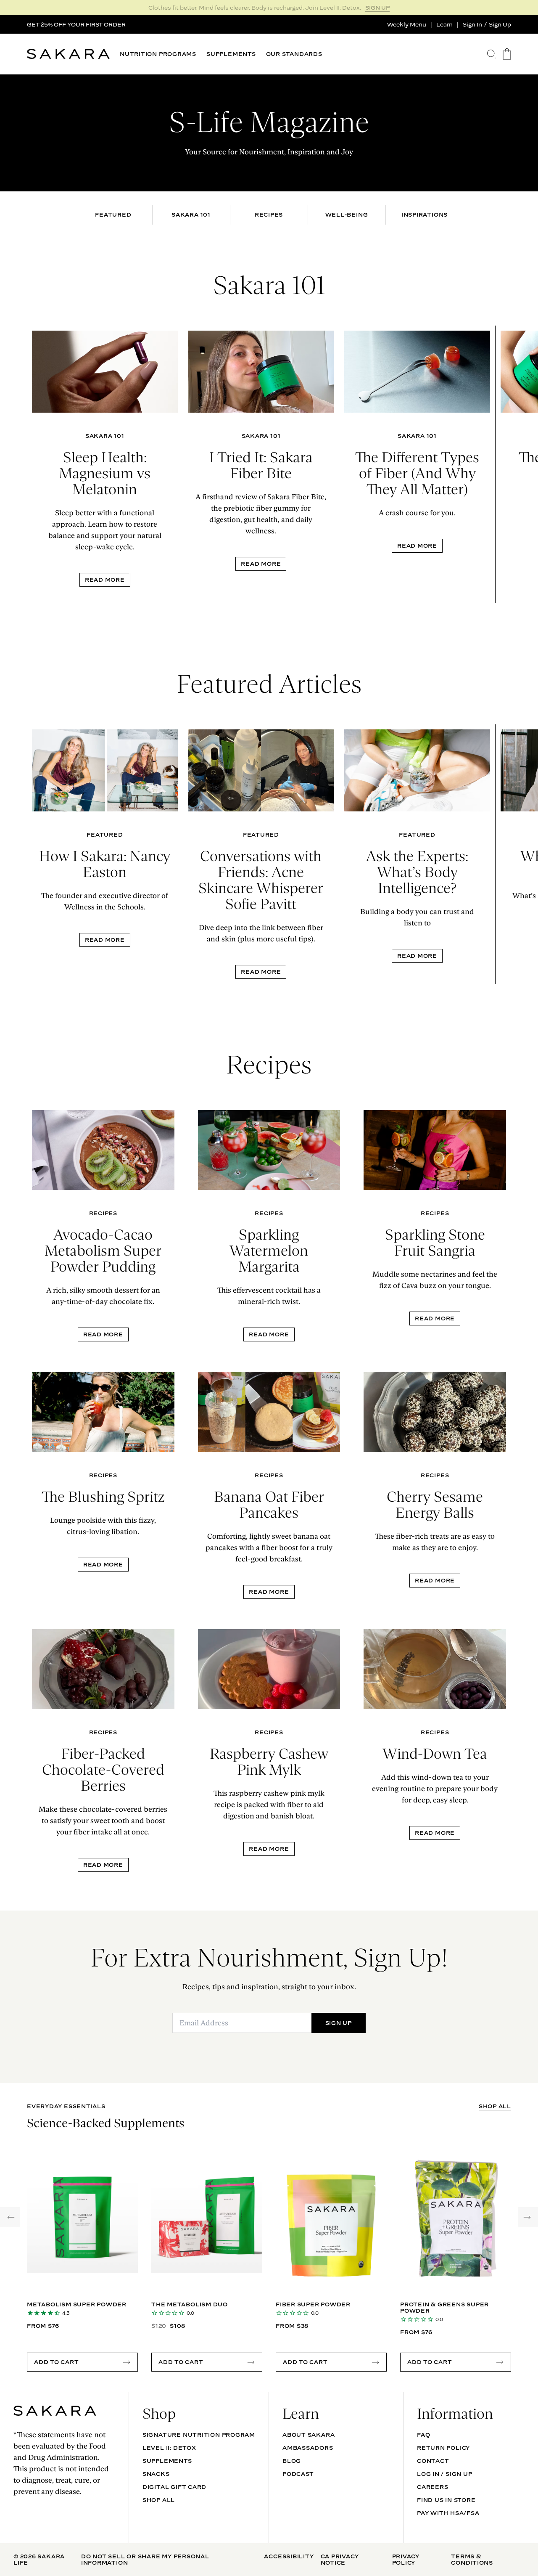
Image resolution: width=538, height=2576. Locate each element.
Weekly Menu (407, 24)
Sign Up (500, 24)
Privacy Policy (406, 2559)
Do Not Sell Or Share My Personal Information (145, 2559)
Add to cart (57, 2362)
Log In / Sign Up (444, 2474)
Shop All (159, 2500)
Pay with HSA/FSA (448, 2513)
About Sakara (309, 2435)
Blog (292, 2461)
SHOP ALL (495, 2106)
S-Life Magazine (269, 122)
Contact (433, 2461)
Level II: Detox (169, 2448)
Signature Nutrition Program (199, 2435)
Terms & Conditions (472, 2559)
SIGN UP (377, 8)
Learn (444, 24)
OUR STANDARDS (294, 54)
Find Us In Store (446, 2500)
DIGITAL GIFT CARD (174, 2487)
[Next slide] (526, 464)
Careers (433, 2487)
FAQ (423, 2435)
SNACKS (156, 2474)
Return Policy (443, 2448)
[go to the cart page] (507, 54)
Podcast (298, 2474)
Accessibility (289, 2556)
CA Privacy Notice (340, 2559)
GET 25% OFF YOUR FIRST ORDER (76, 24)
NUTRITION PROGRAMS (158, 54)
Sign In (472, 24)
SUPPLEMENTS (231, 54)
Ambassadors (308, 2448)
